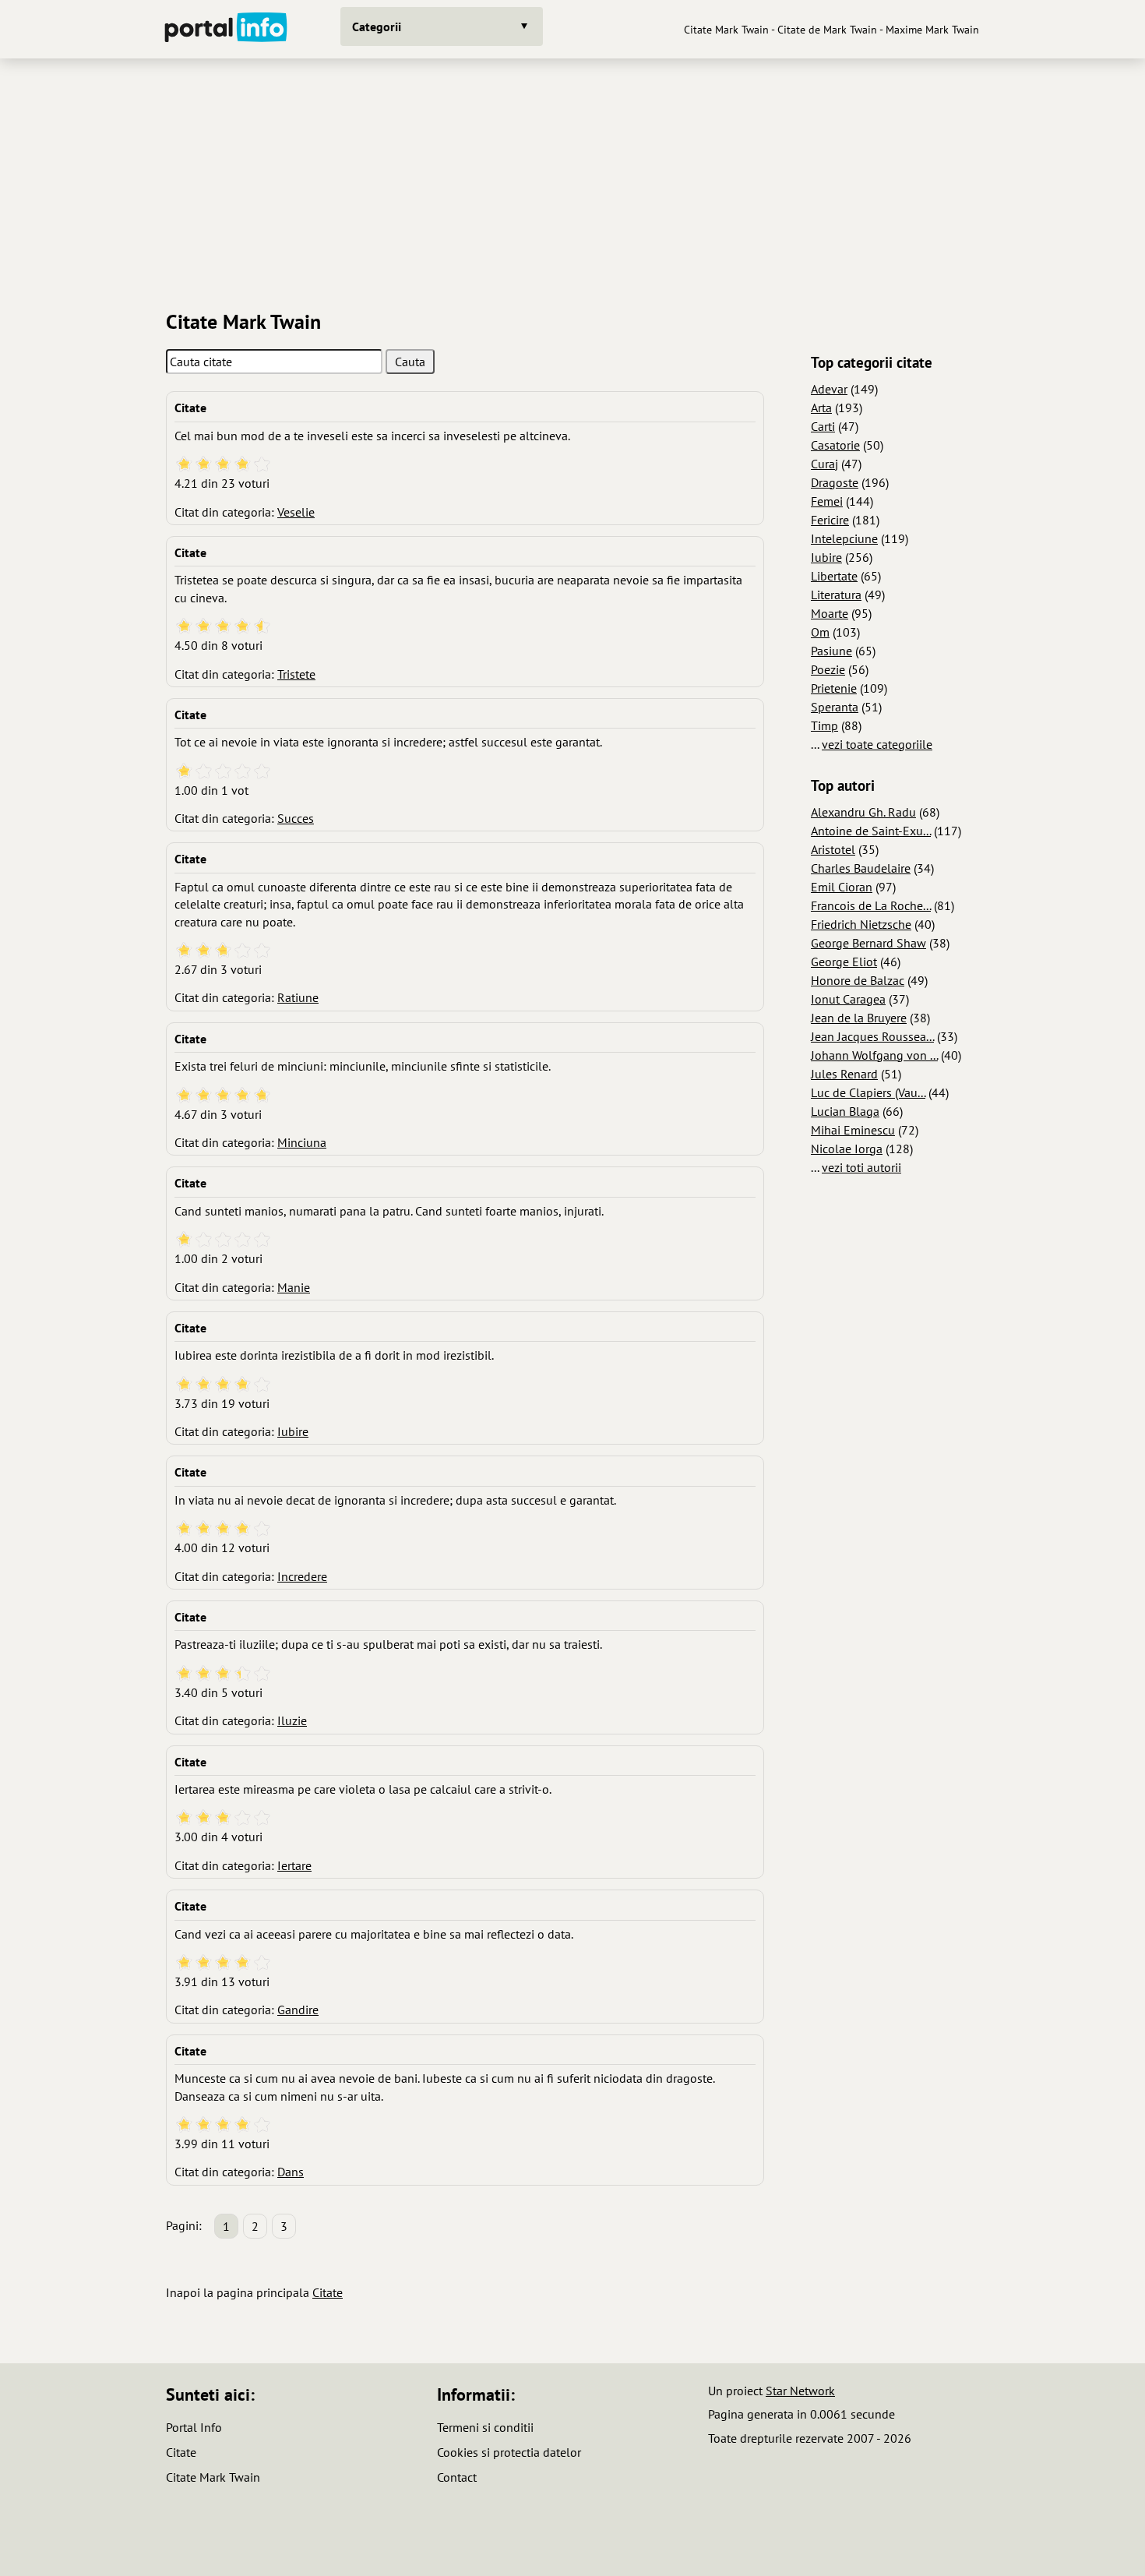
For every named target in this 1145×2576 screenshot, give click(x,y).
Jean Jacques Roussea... (872, 1036)
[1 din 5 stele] (184, 465)
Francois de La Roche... (871, 905)
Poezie (828, 669)
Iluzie (292, 1720)
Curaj (824, 464)
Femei (827, 501)
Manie (294, 1287)
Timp (824, 725)
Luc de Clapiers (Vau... (868, 1092)
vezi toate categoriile (877, 744)
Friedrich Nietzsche (861, 924)
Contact (457, 2477)
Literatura (836, 595)
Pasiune (831, 651)
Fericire (830, 520)
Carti (823, 426)
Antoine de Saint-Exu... (871, 831)
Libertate (834, 576)
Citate (328, 2292)
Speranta (835, 707)
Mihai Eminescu (853, 1130)
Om (820, 632)
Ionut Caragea (848, 999)
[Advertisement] (572, 178)
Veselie (296, 512)
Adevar (829, 389)
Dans (291, 2172)
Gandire (298, 2010)
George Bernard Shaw (868, 943)
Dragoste (835, 482)
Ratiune (298, 997)
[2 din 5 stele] (204, 465)
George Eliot (844, 962)
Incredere (302, 1576)
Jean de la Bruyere (859, 1018)
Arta (821, 408)
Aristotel (833, 849)
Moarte (830, 613)
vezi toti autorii (861, 1167)
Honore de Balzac (858, 980)
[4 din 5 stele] (243, 465)
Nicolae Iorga (847, 1149)
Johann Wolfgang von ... (874, 1055)
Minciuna (302, 1142)
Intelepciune (844, 538)
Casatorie (835, 445)
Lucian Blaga (845, 1111)
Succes (296, 818)
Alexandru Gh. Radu (863, 812)
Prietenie (834, 688)
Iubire (293, 1431)
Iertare (294, 1865)
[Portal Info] (226, 29)
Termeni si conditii (485, 2427)
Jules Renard (844, 1074)
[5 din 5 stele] (262, 465)
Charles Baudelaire (861, 868)
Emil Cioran (842, 887)
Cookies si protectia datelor (509, 2452)
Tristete (296, 674)
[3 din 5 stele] (223, 465)
